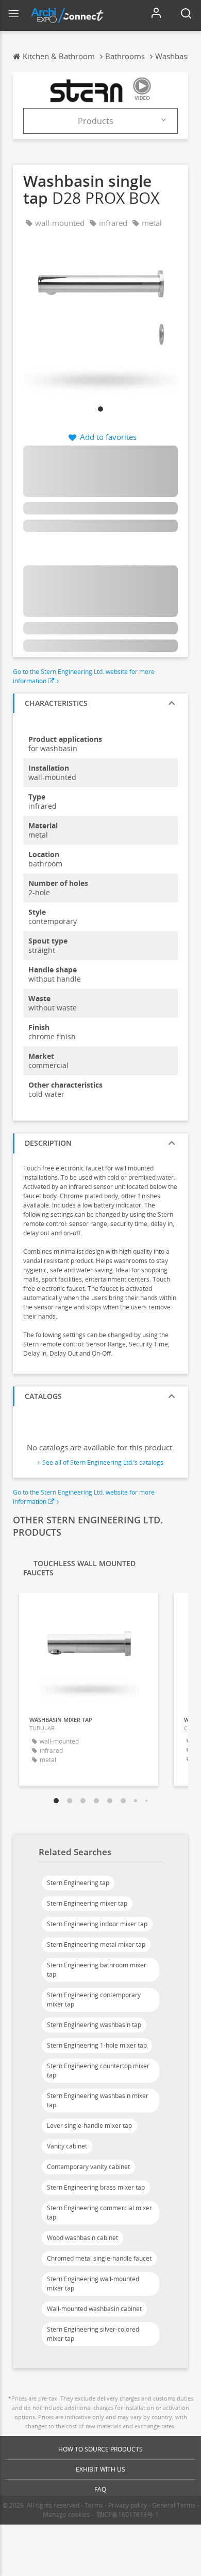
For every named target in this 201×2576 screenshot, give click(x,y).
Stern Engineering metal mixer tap (96, 1944)
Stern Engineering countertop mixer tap (98, 2071)
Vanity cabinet (67, 2146)
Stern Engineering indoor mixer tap (97, 1924)
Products (96, 121)
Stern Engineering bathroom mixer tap (97, 1970)
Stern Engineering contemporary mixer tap (94, 2000)
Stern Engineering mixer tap (87, 1903)
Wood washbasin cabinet (82, 2238)
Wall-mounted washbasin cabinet (94, 2309)
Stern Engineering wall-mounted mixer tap (93, 2284)
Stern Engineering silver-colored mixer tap (93, 2334)
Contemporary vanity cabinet (88, 2167)
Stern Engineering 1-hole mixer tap (97, 2045)
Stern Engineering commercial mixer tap (99, 2213)
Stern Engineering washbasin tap (94, 2025)
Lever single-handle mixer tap (89, 2126)
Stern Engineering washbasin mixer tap (98, 2100)
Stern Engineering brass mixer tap (96, 2187)
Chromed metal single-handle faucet (99, 2258)
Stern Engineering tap (78, 1883)
